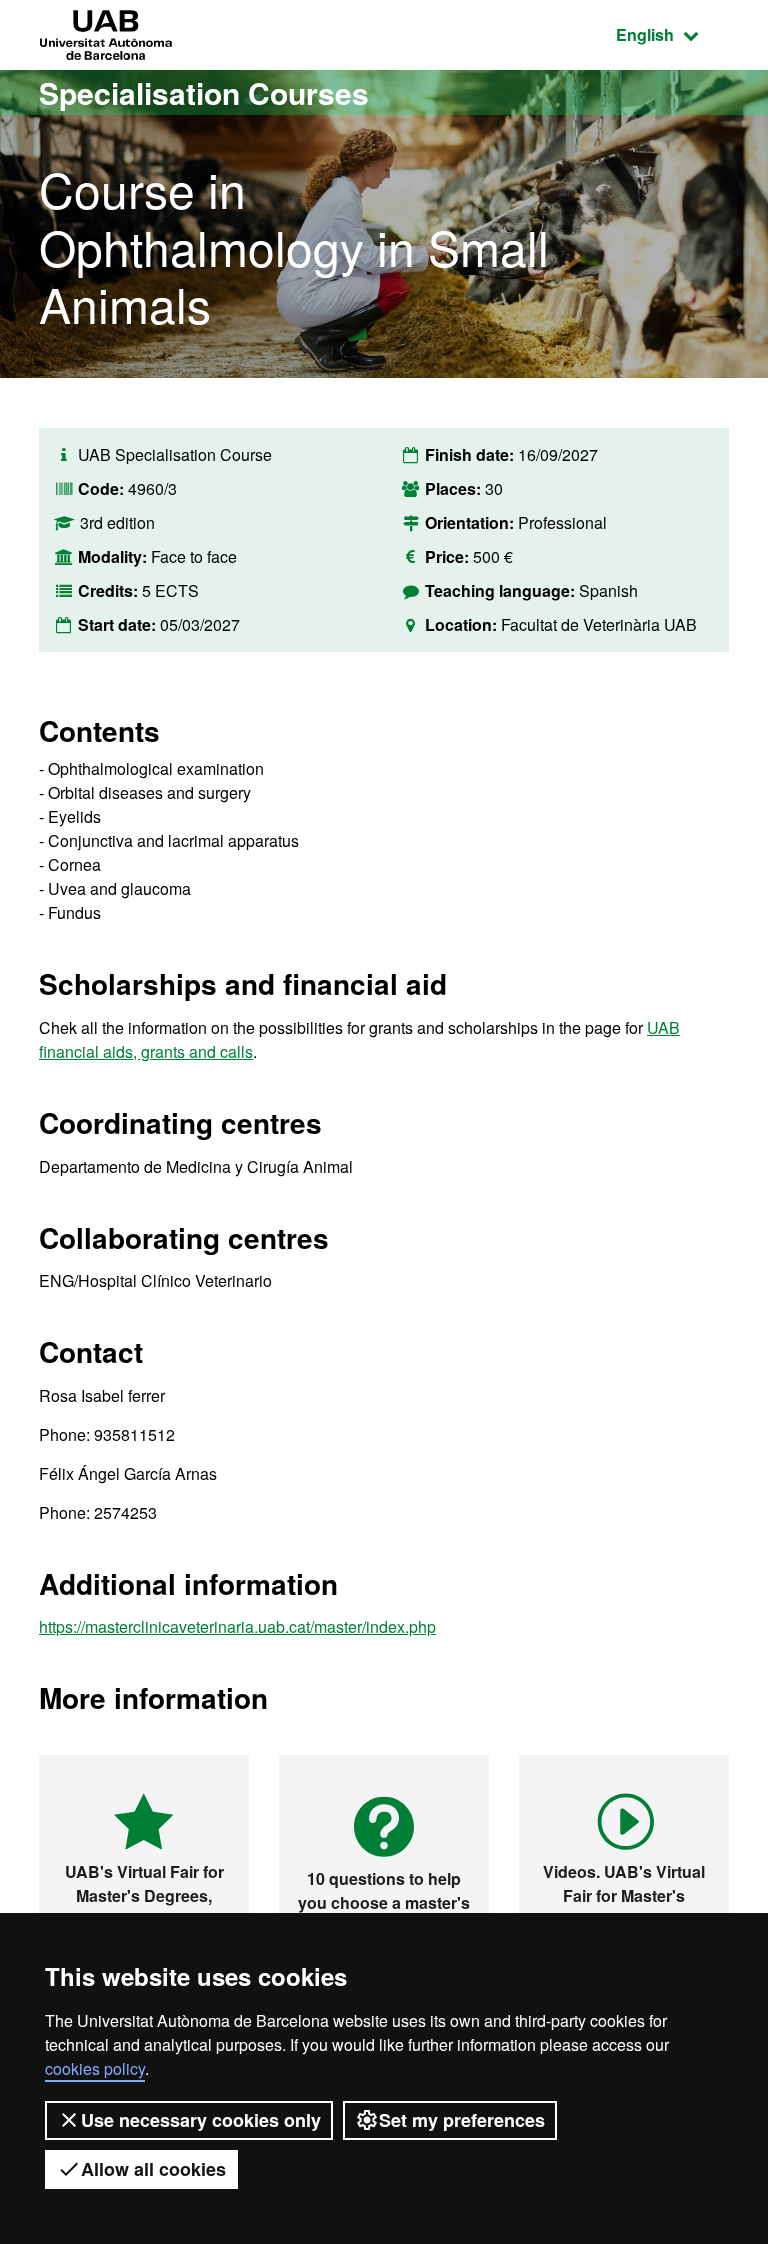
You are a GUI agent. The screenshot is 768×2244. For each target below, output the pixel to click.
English (672, 34)
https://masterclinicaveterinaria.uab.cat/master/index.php (237, 1626)
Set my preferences (462, 2120)
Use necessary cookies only (201, 2120)
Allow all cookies (153, 2169)
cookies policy (95, 2068)
